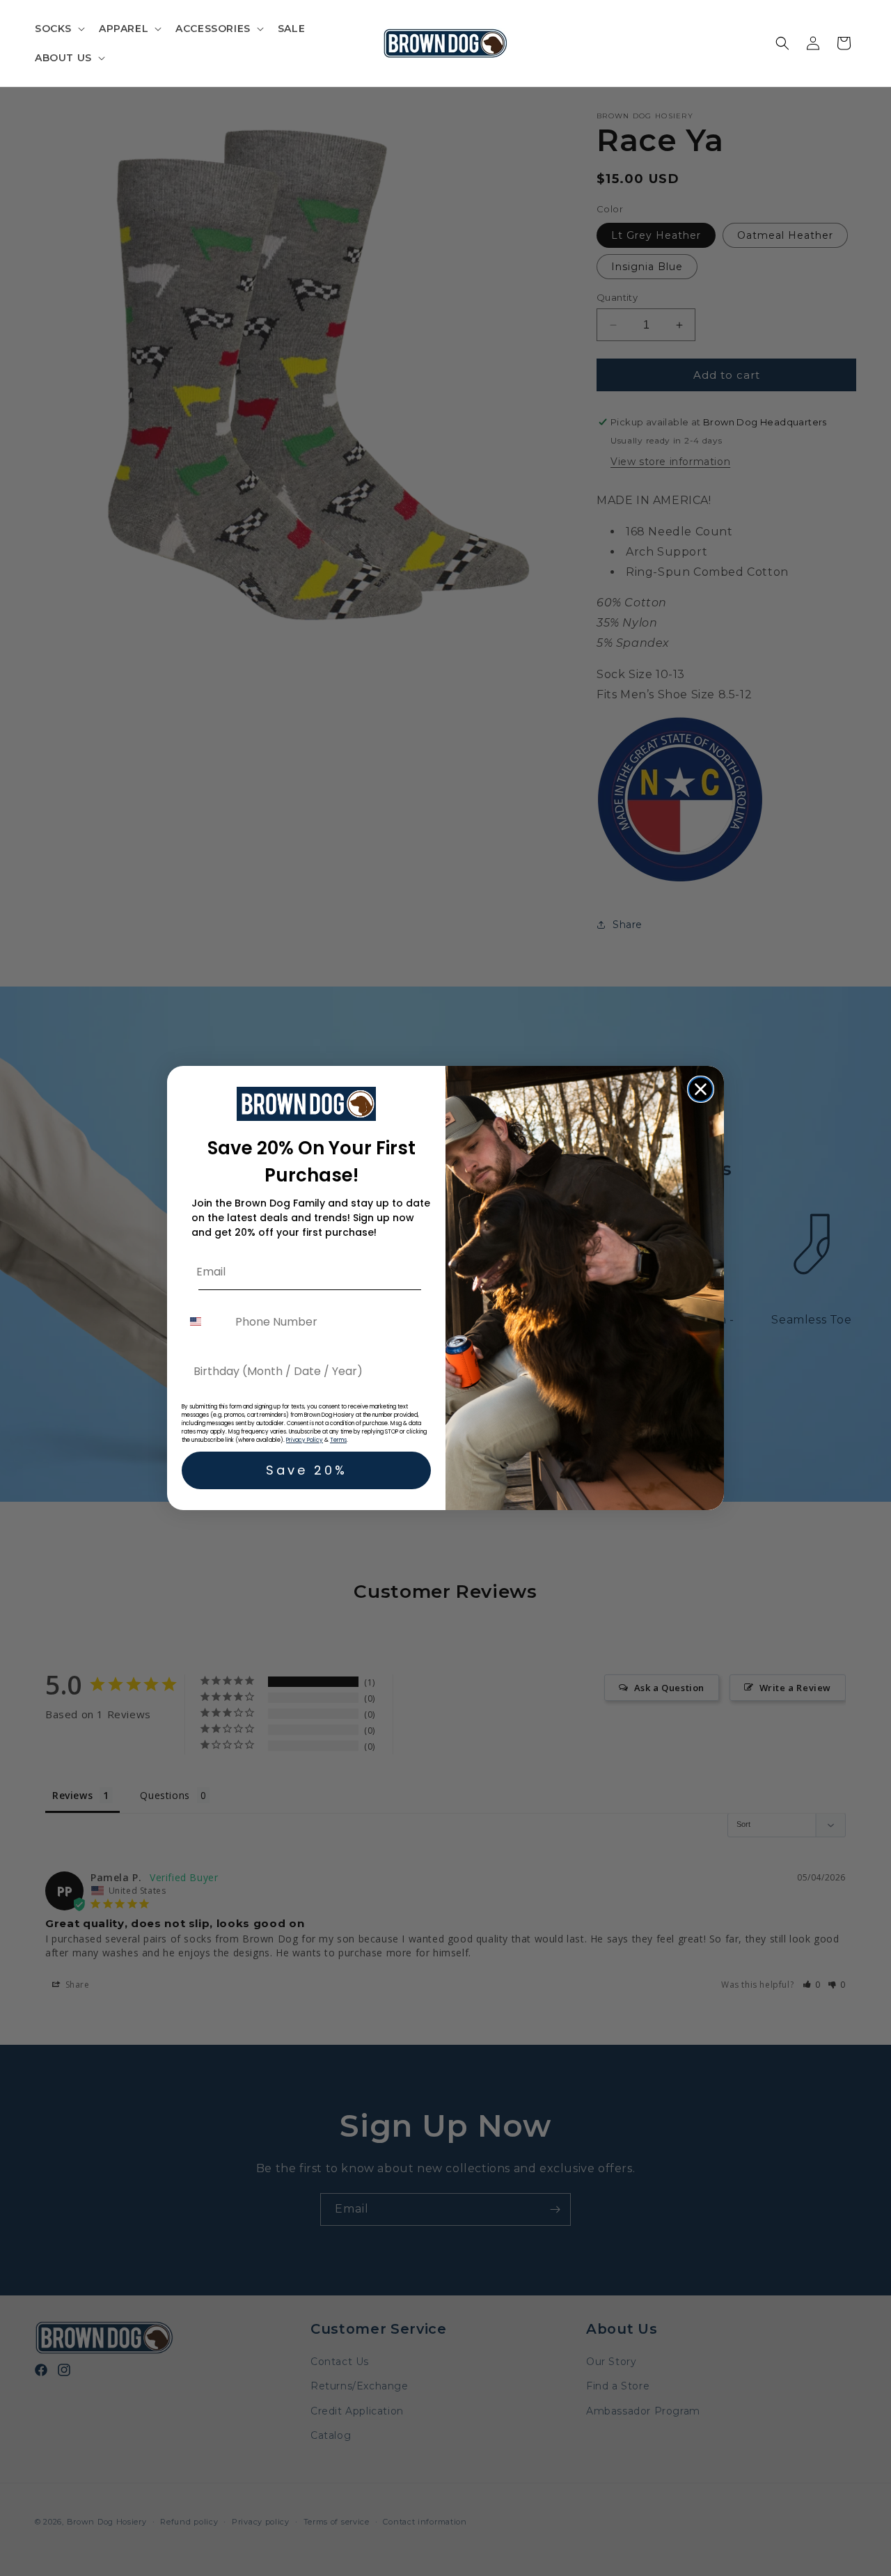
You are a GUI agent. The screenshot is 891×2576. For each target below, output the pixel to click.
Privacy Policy (305, 1440)
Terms (338, 1440)
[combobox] (205, 1322)
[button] (58, 29)
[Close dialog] (701, 1089)
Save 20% (307, 1470)
